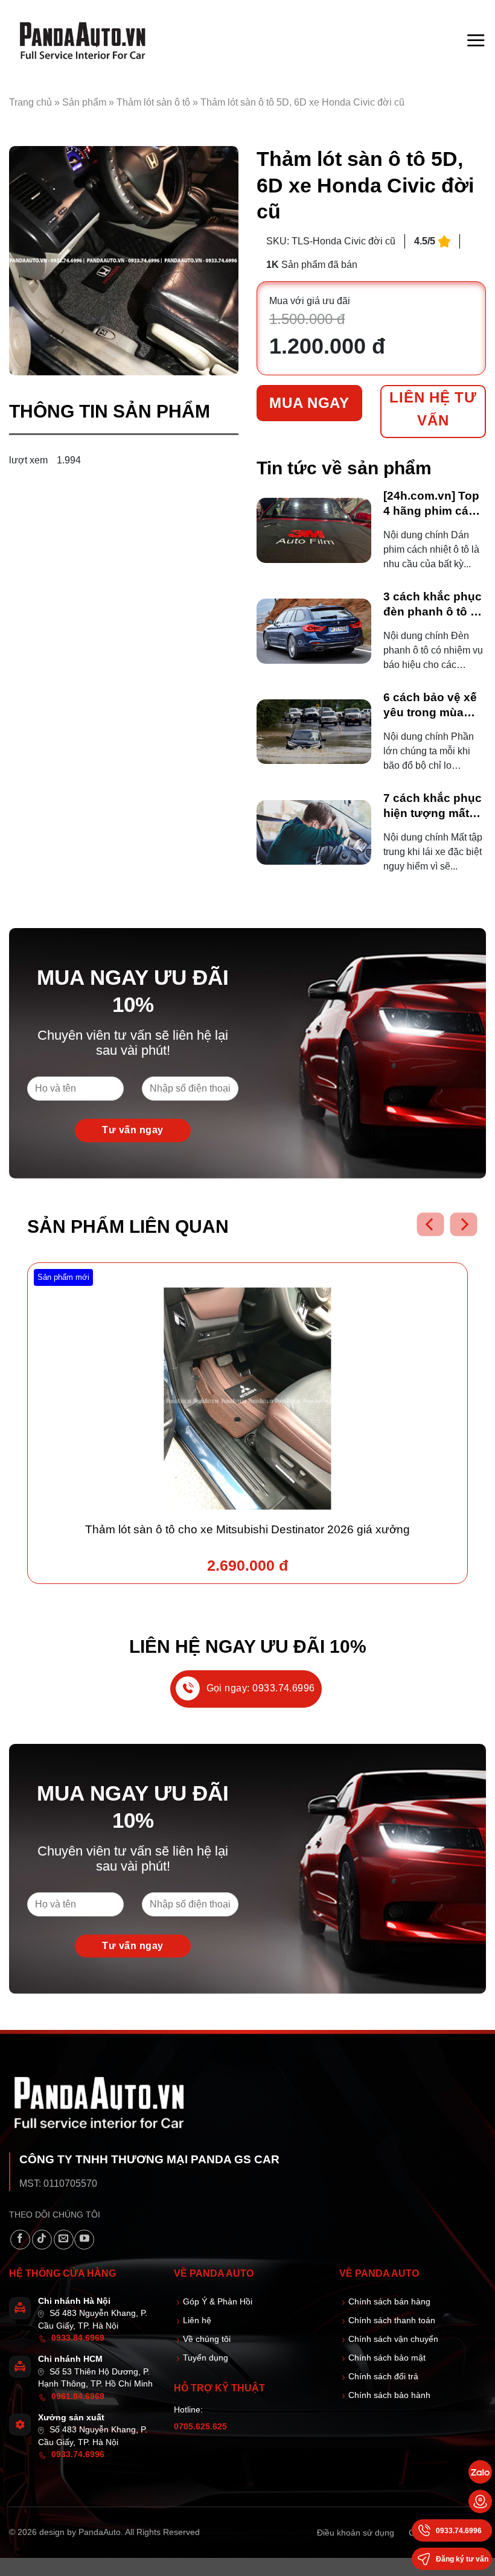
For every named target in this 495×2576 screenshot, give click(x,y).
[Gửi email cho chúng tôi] (64, 2240)
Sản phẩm (84, 102)
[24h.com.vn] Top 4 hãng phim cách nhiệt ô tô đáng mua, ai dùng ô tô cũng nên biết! (433, 504)
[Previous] (430, 1225)
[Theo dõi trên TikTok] (42, 2240)
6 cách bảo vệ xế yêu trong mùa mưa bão (430, 706)
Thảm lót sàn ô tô (153, 102)
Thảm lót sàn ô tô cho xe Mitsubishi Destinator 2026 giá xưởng (247, 1529)
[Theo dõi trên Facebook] (20, 2240)
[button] (476, 40)
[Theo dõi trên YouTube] (84, 2240)
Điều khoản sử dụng (356, 2533)
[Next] (463, 1225)
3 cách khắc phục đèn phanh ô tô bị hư (433, 605)
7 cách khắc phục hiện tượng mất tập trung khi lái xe (434, 806)
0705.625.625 (200, 2427)
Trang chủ (30, 102)
